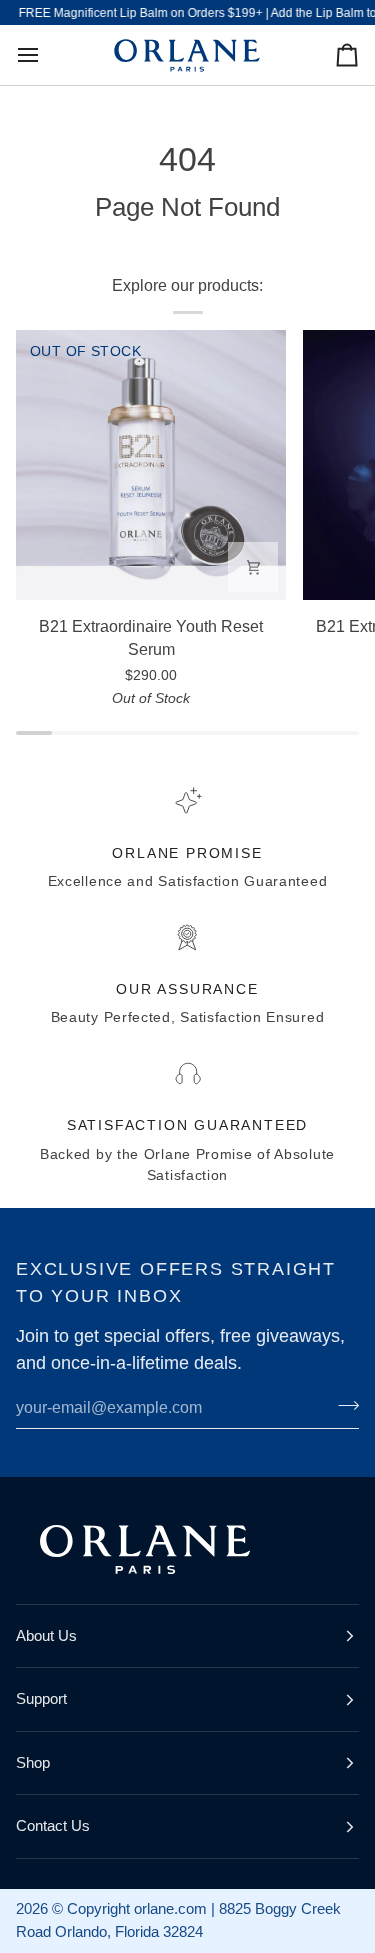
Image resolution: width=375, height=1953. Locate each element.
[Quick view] (253, 567)
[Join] (342, 1405)
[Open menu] (46, 55)
